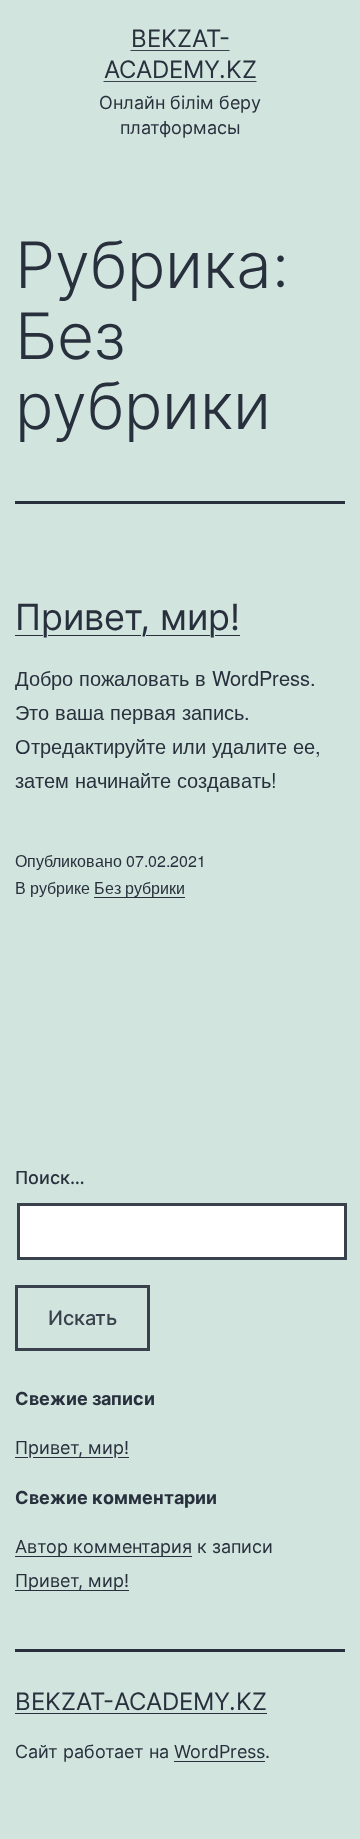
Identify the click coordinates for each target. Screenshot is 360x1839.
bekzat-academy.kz (141, 1701)
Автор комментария (103, 1546)
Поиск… (50, 1177)
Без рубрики (139, 887)
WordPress (219, 1751)
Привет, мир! (127, 617)
